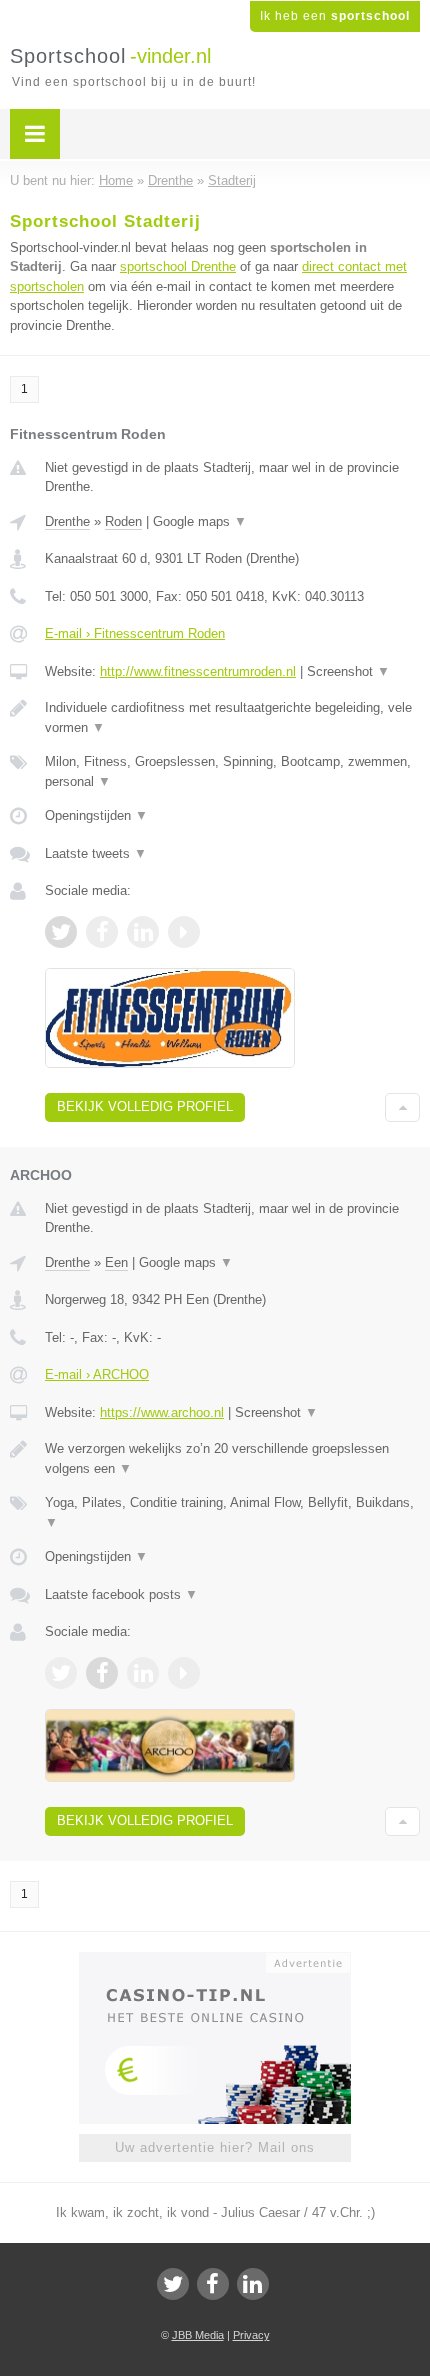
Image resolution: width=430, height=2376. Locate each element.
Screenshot (348, 671)
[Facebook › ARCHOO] (102, 1673)
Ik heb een (335, 16)
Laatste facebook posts (121, 1594)
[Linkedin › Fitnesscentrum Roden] (143, 932)
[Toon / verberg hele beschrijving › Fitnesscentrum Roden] (232, 717)
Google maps (200, 521)
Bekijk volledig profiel (145, 1106)
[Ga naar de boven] (402, 1107)
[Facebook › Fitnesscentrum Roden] (102, 932)
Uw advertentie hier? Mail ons (215, 2147)
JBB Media (198, 2335)
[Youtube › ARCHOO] (184, 1673)
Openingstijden (96, 815)
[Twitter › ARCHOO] (61, 1673)
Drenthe (67, 521)
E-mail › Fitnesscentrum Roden (135, 633)
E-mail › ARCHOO (97, 1374)
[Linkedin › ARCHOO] (143, 1673)
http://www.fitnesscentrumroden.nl (198, 671)
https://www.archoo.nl (162, 1412)
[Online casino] (215, 1961)
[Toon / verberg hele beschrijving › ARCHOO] (232, 1458)
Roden (123, 521)
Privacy (251, 2335)
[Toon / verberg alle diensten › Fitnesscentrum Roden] (232, 771)
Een (116, 1262)
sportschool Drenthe (178, 266)
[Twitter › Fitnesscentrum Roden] (61, 932)
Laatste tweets (96, 853)
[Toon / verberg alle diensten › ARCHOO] (232, 1512)
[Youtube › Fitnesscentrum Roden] (184, 932)
